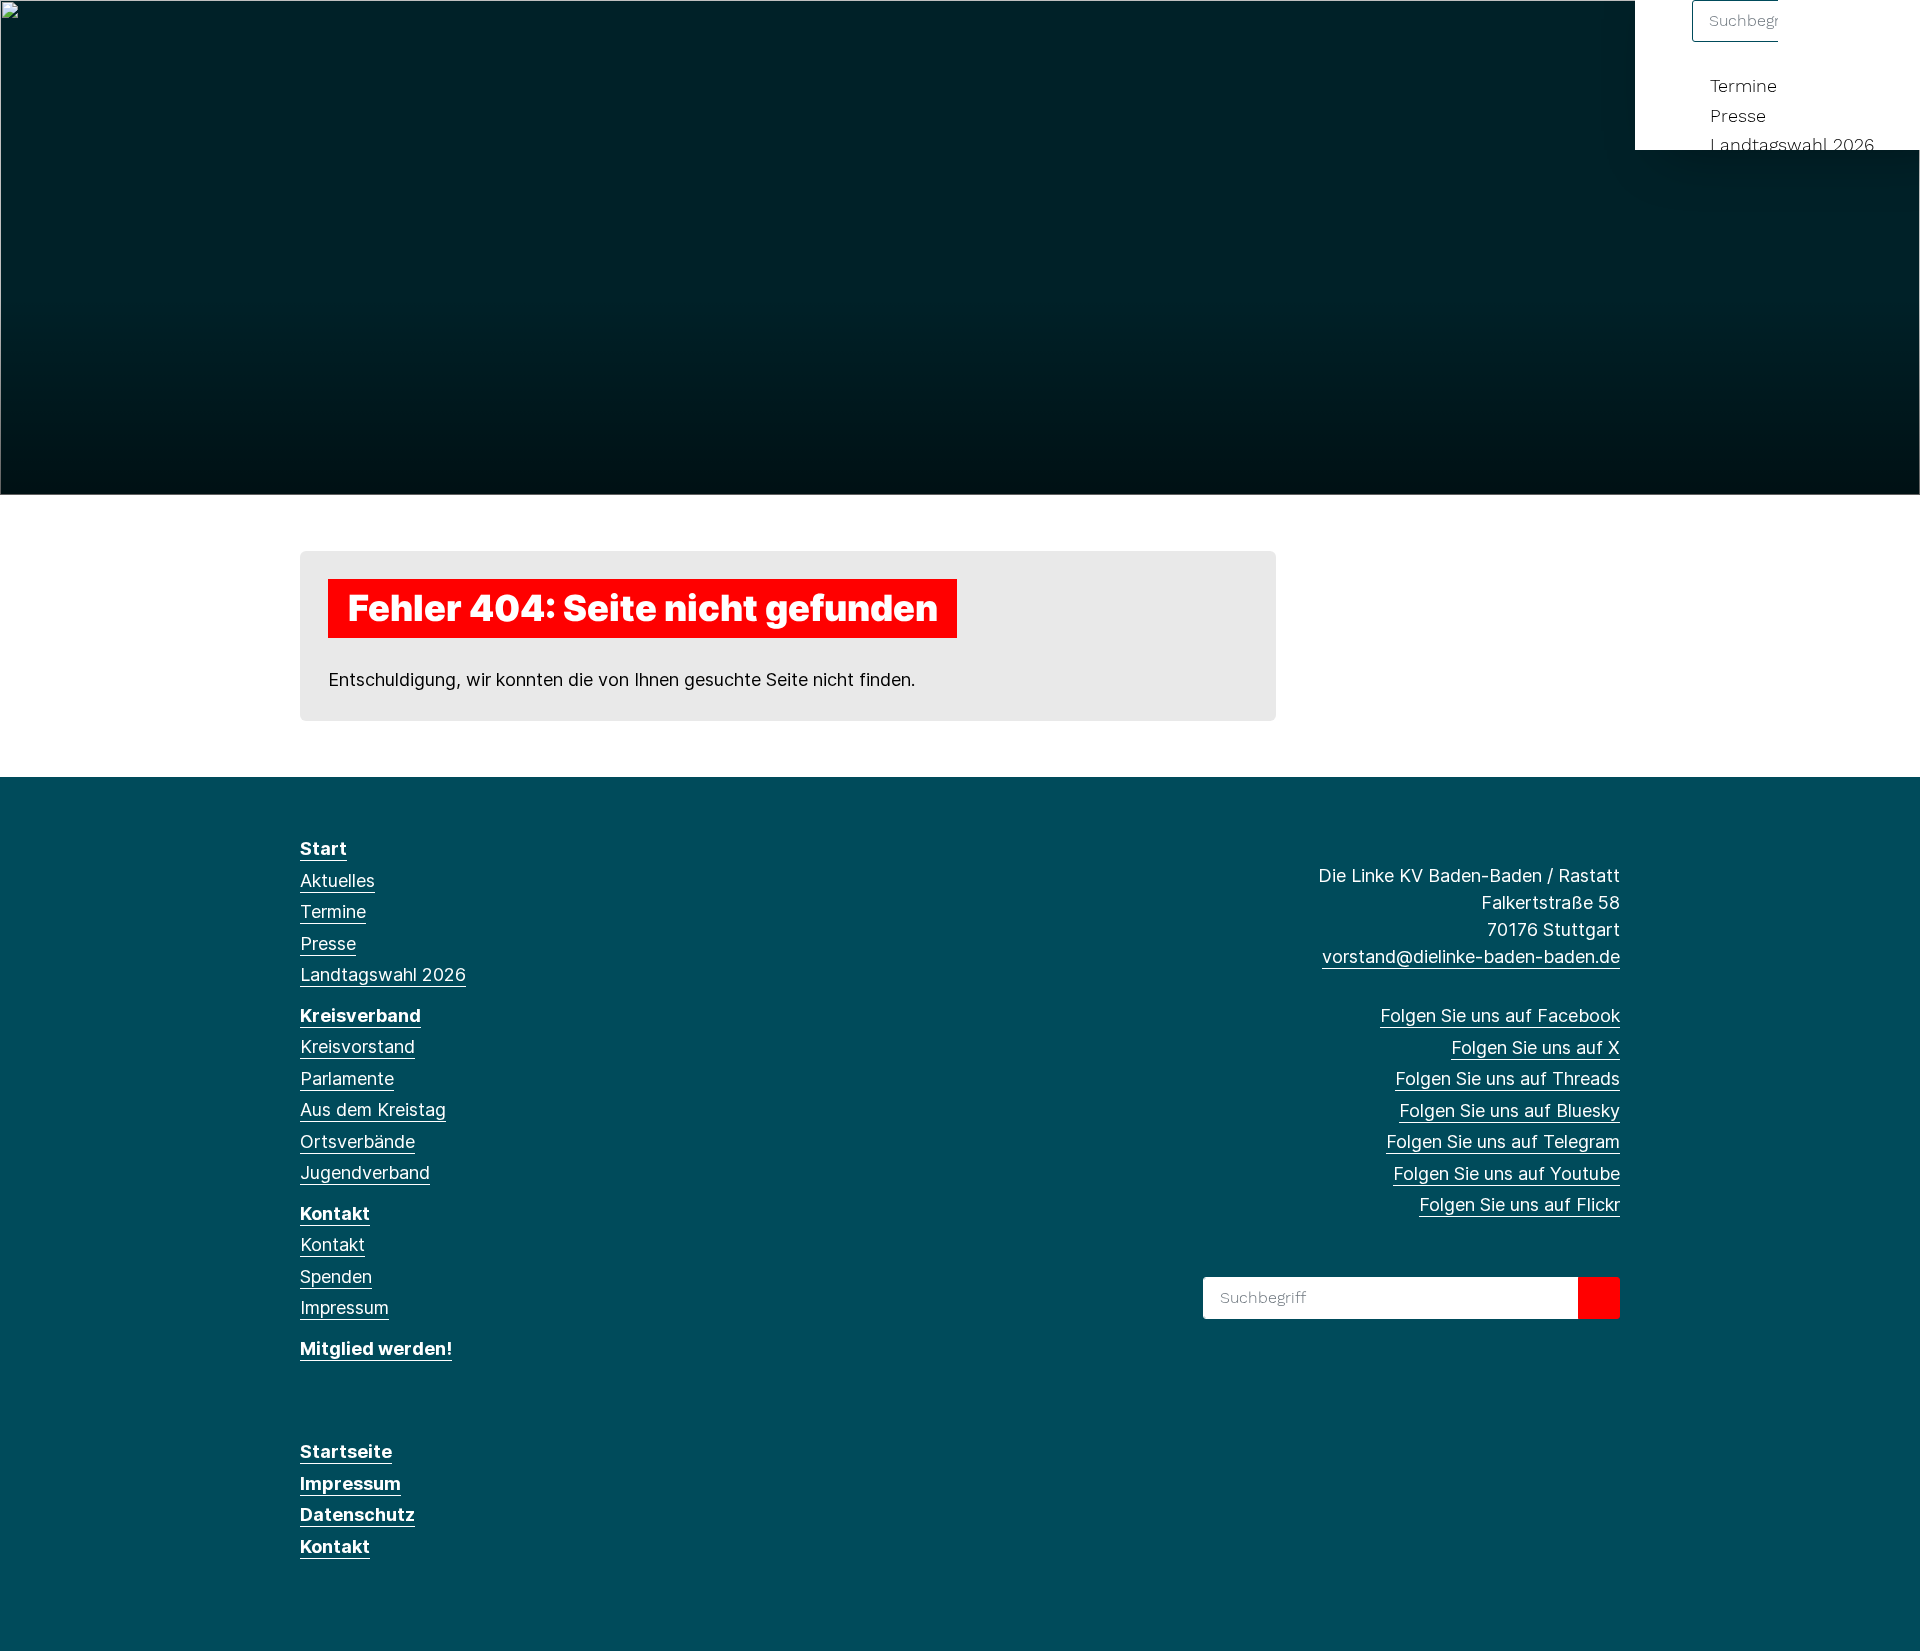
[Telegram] (442, 42)
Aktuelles (337, 880)
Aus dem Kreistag (373, 1109)
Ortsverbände (357, 1141)
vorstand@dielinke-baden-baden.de (1471, 956)
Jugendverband (365, 1172)
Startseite (346, 1451)
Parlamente (347, 1078)
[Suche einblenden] (1819, 41)
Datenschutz (357, 1514)
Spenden (336, 1276)
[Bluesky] (409, 42)
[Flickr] (507, 42)
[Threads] (376, 42)
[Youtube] (474, 42)
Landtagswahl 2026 (1792, 144)
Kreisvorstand (357, 1046)
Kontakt (335, 1213)
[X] (343, 42)
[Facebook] (310, 42)
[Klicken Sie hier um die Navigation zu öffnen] (1878, 41)
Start (323, 848)
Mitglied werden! (376, 1348)
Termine (1743, 85)
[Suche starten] (1599, 1298)
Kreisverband (360, 1015)
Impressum (344, 1307)
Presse (1738, 115)
